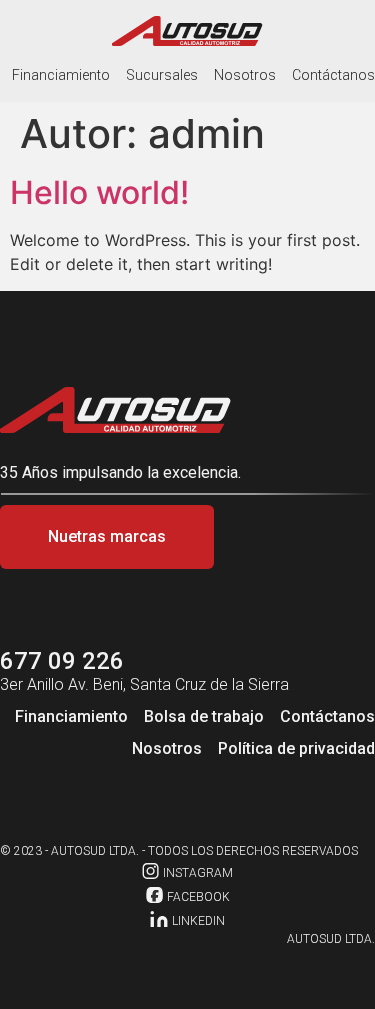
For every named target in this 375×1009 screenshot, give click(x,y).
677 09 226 (62, 661)
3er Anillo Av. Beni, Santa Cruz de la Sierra (144, 684)
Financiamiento (61, 75)
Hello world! (99, 192)
